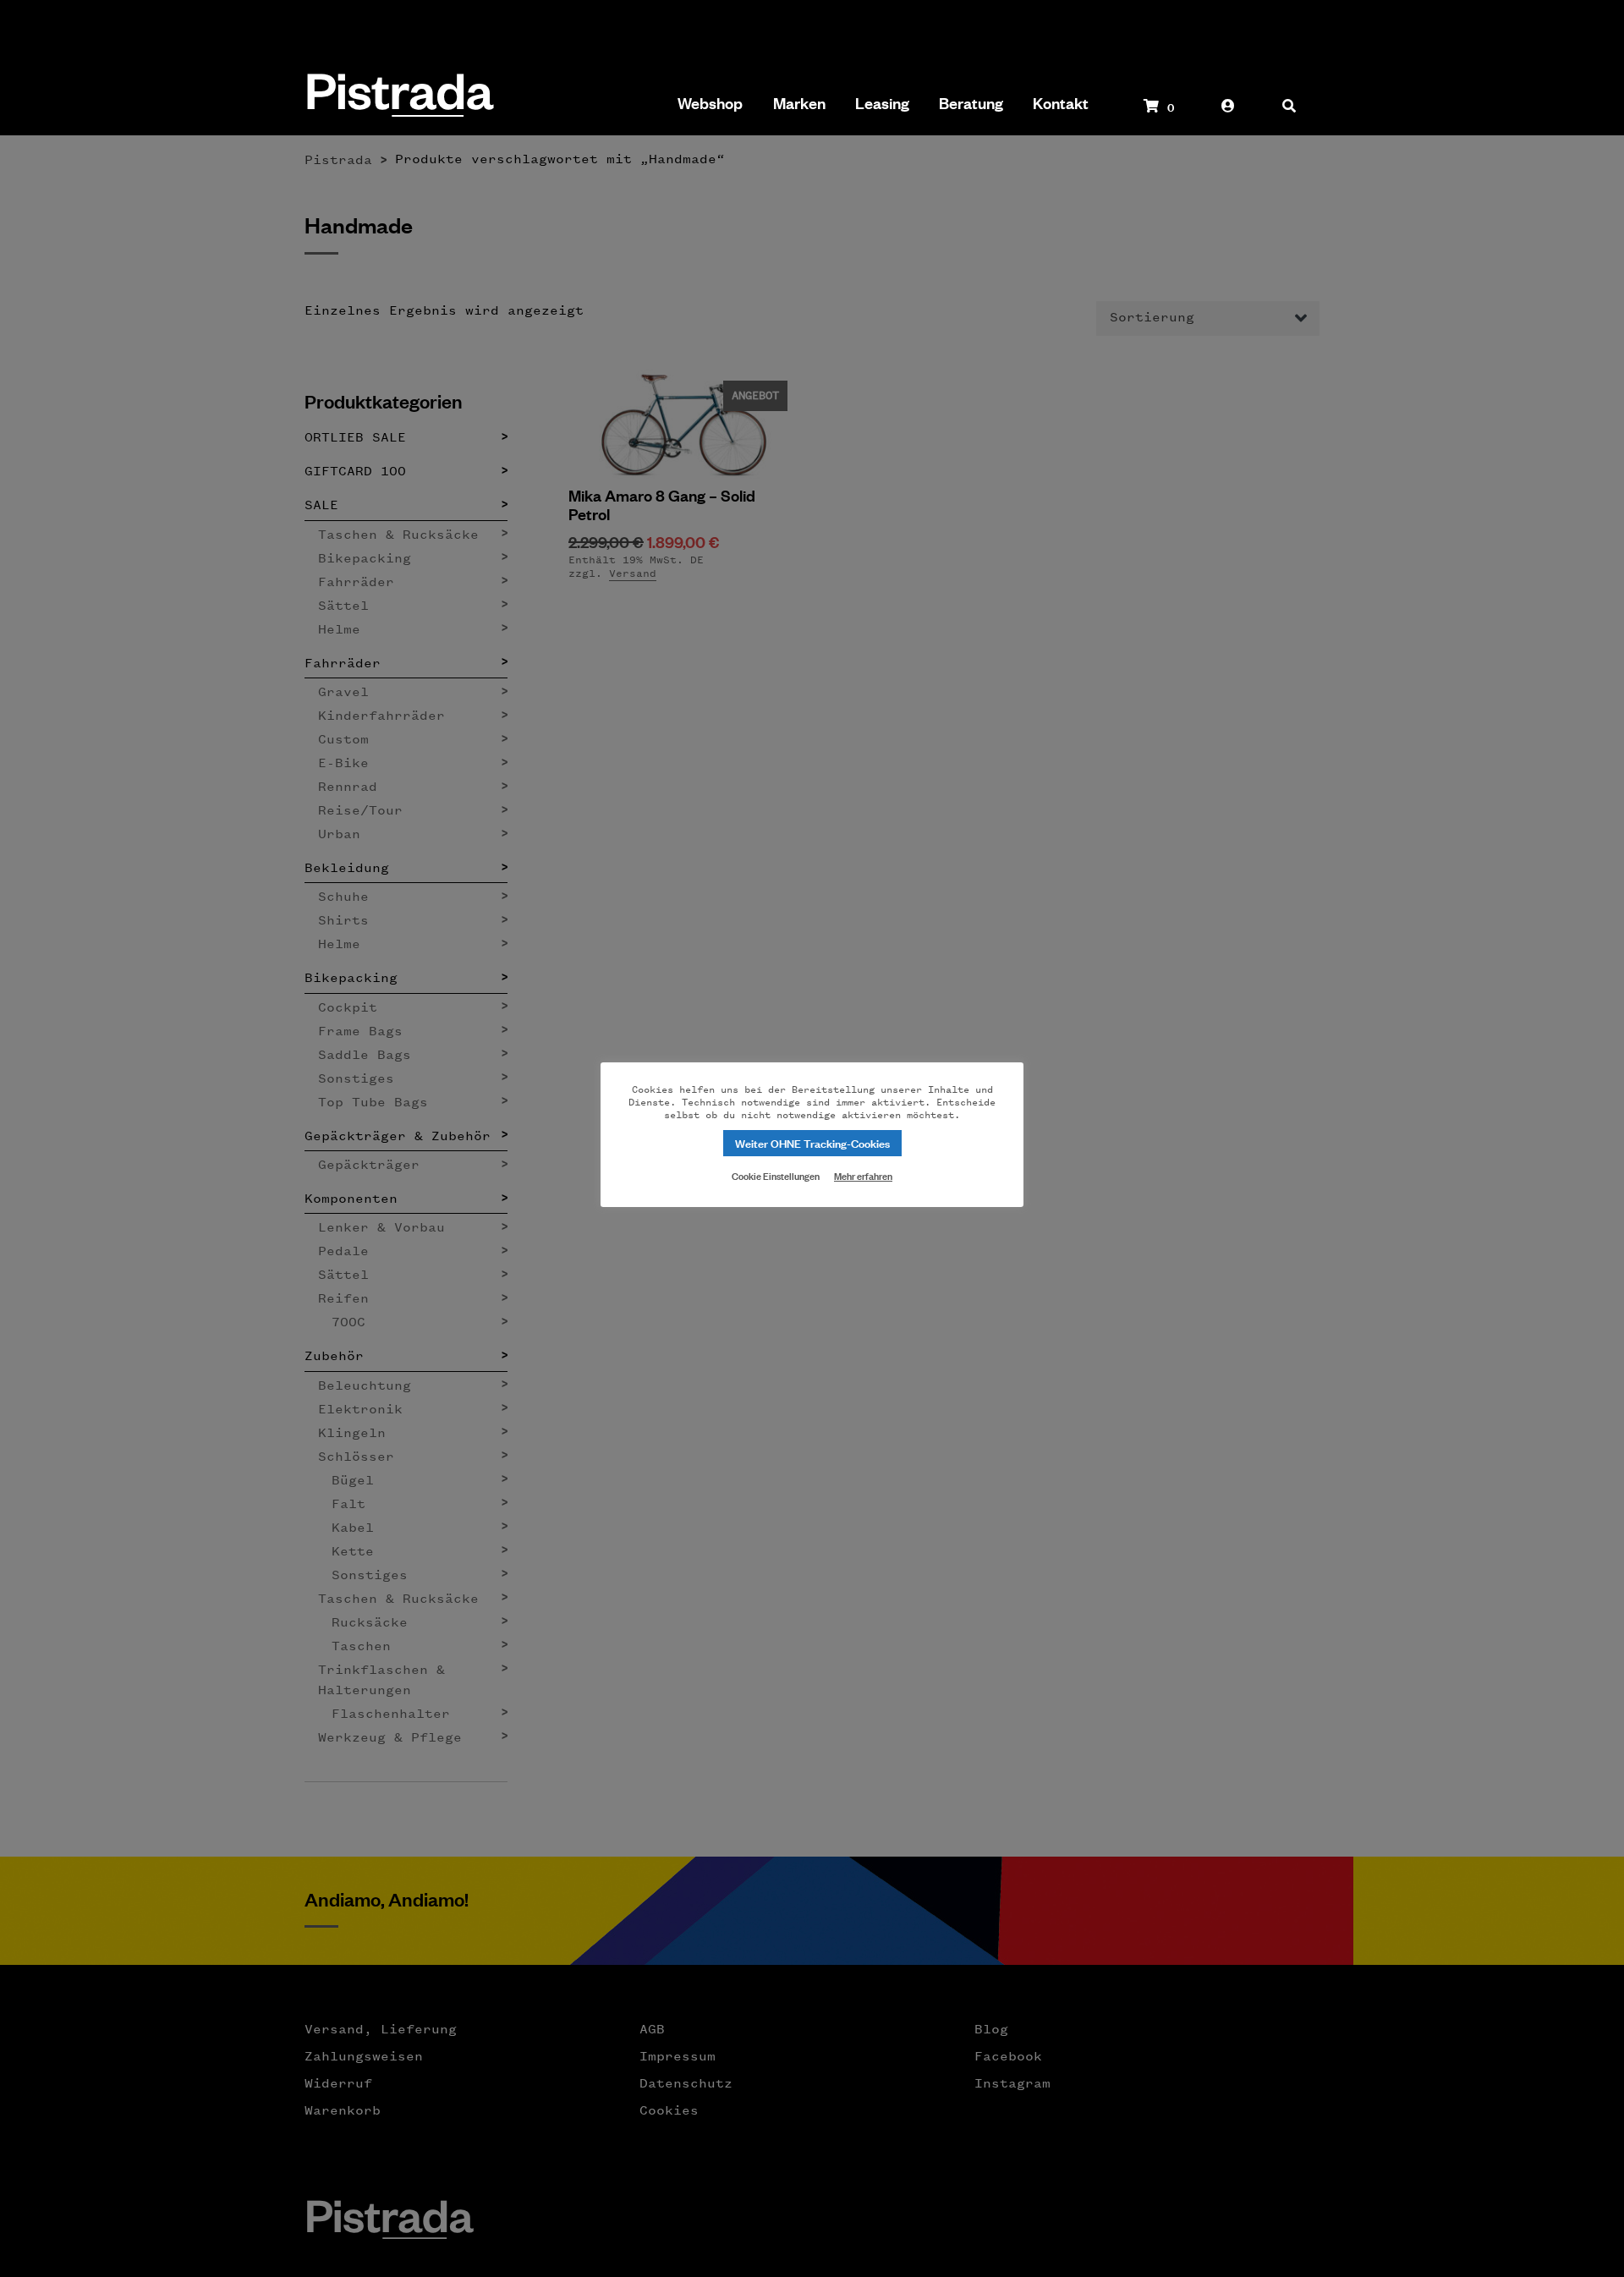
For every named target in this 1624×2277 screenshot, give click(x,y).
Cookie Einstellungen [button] (776, 1175)
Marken (799, 103)
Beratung (971, 103)
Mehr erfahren (863, 1175)
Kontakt (1061, 103)
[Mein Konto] (1228, 114)
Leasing (882, 103)
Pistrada (399, 97)
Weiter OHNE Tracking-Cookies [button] (812, 1142)
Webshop (710, 103)
